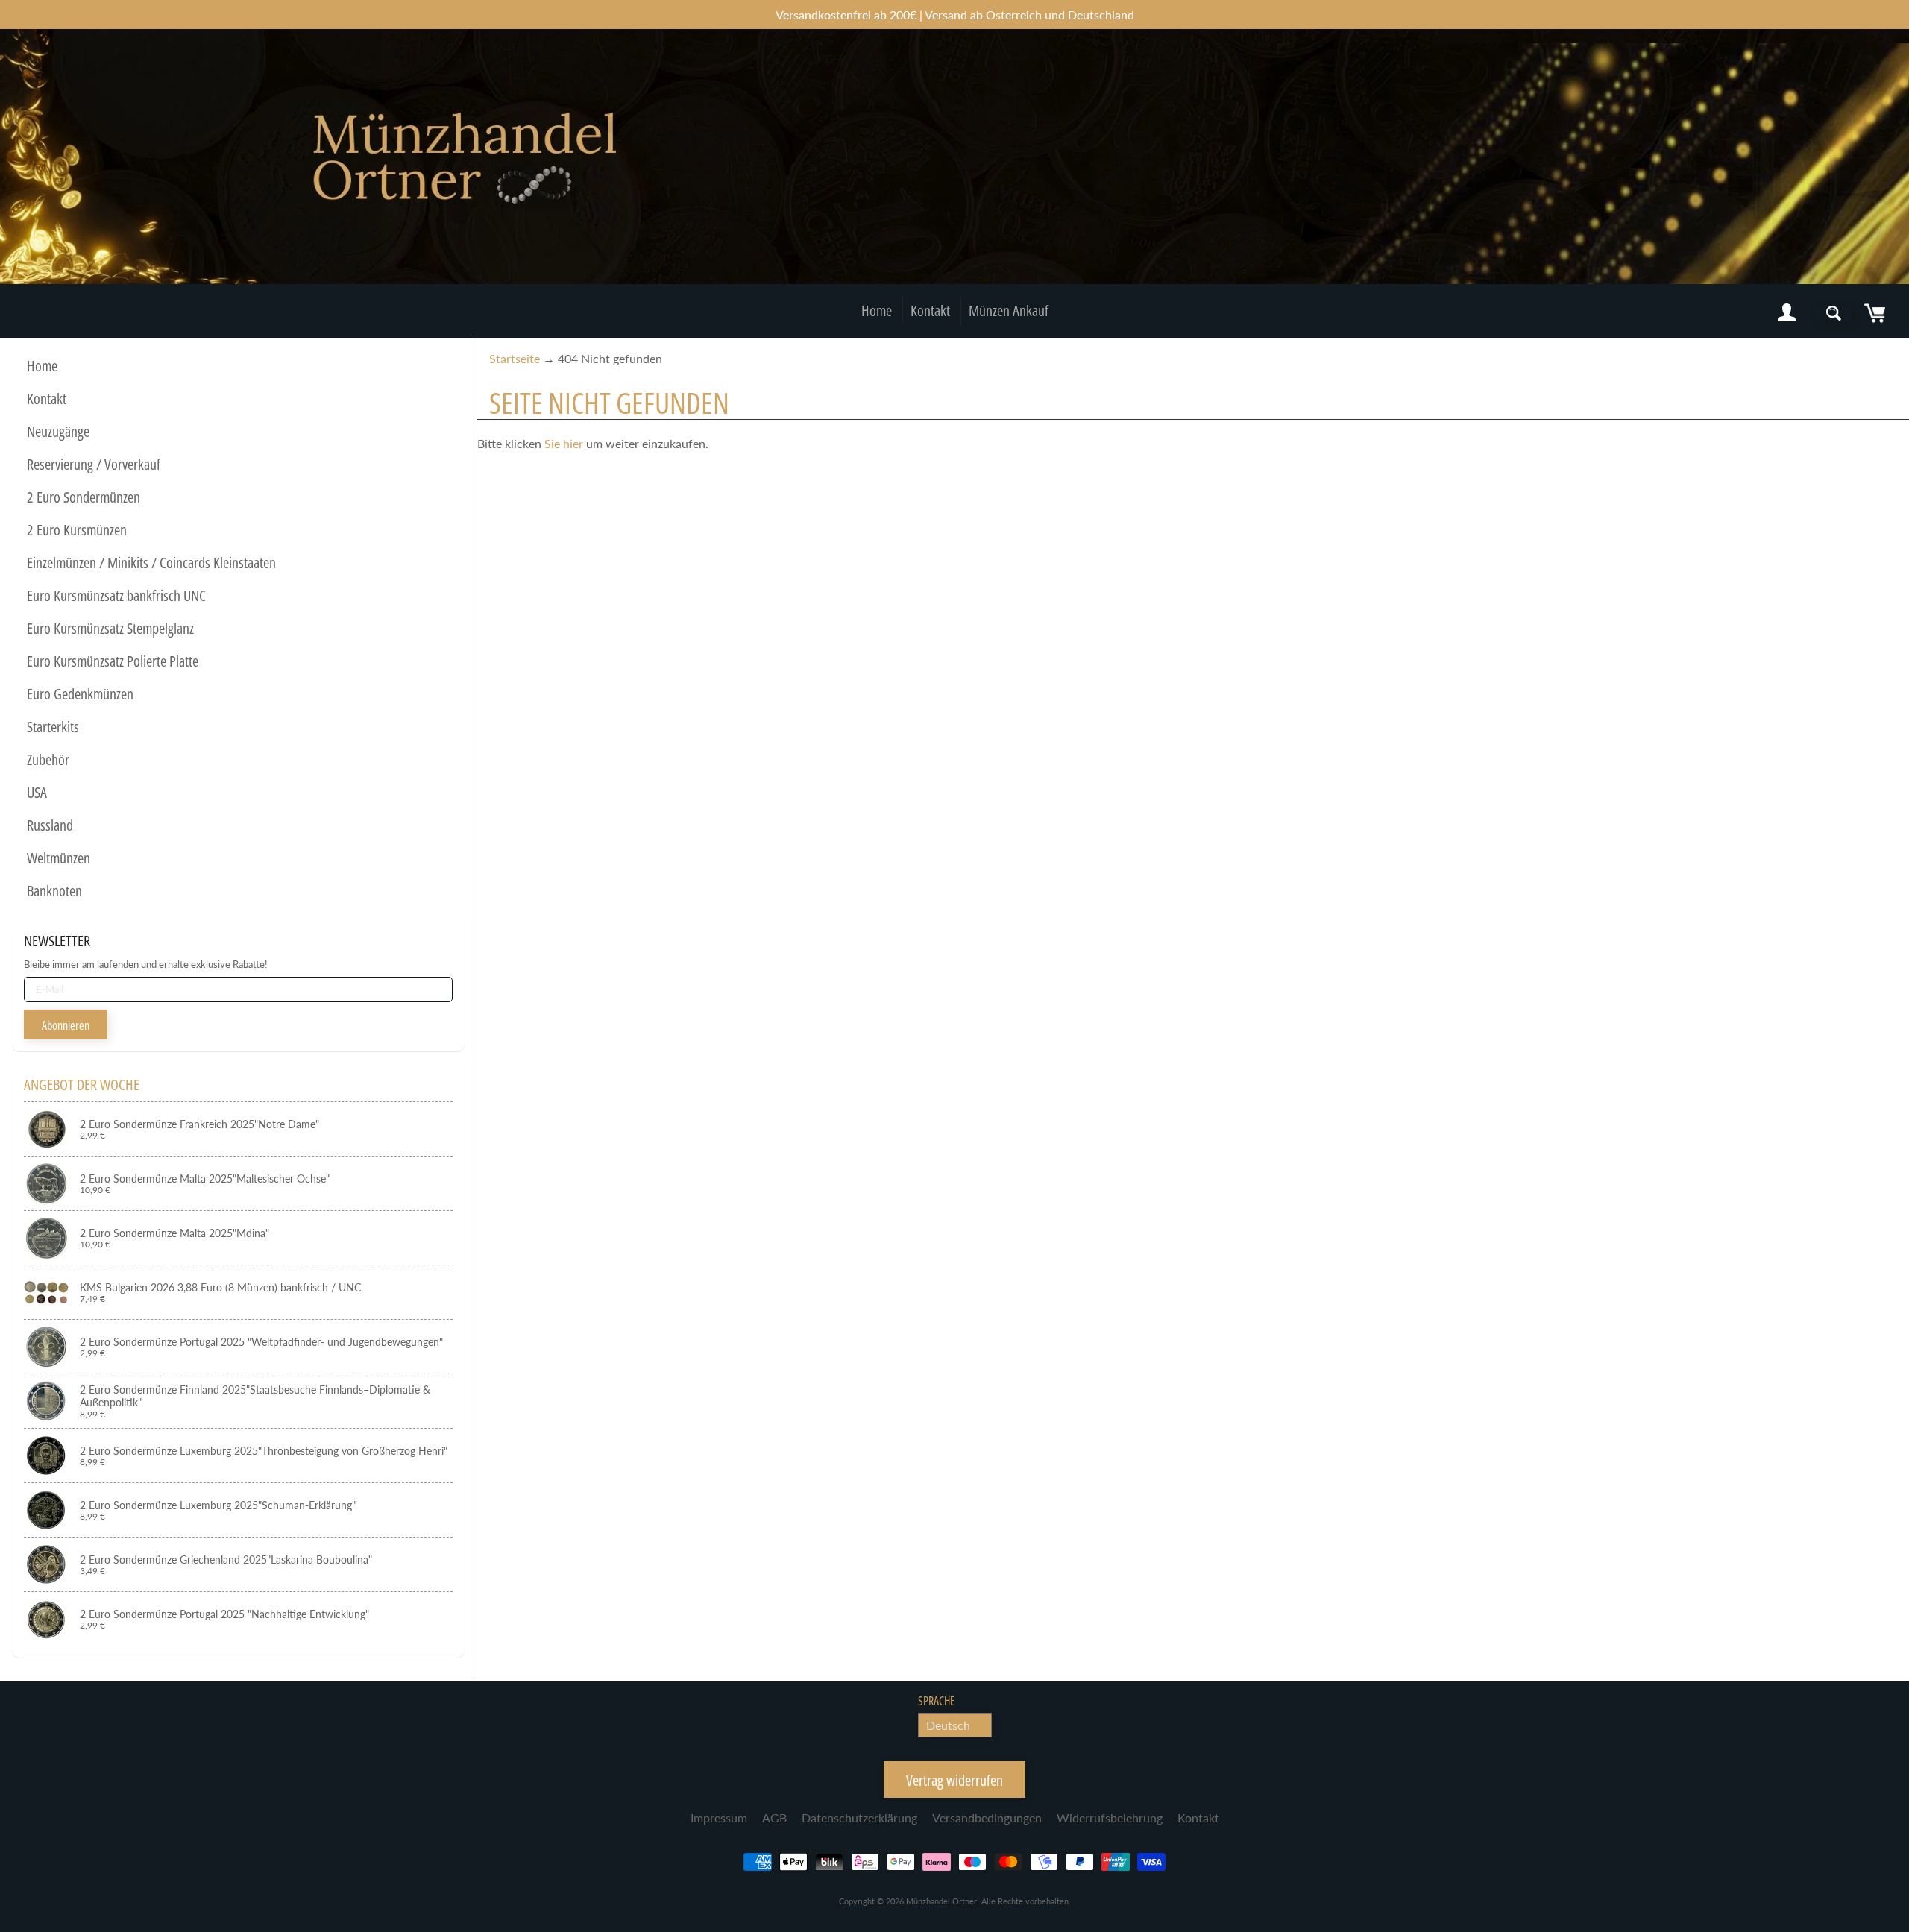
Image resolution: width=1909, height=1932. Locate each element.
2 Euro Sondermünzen (84, 497)
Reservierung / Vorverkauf (94, 464)
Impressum (719, 1818)
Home (877, 311)
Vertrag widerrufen (954, 1780)
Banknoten (54, 891)
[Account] (1787, 313)
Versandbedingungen (987, 1818)
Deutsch (948, 1725)
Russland (50, 825)
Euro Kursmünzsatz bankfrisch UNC (116, 595)
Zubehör (48, 759)
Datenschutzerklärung (859, 1818)
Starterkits (53, 727)
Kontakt (930, 311)
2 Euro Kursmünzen (77, 530)
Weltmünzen (59, 858)
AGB (774, 1818)
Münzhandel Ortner (941, 1901)
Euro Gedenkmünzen (80, 694)
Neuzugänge (58, 431)
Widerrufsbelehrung (1110, 1818)
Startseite (515, 358)
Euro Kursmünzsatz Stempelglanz (110, 628)
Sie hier (564, 443)
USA (37, 792)
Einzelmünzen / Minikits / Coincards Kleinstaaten (151, 563)
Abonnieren (66, 1025)
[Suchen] (1834, 313)
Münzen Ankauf (1009, 311)
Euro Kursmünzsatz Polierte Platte (113, 661)
